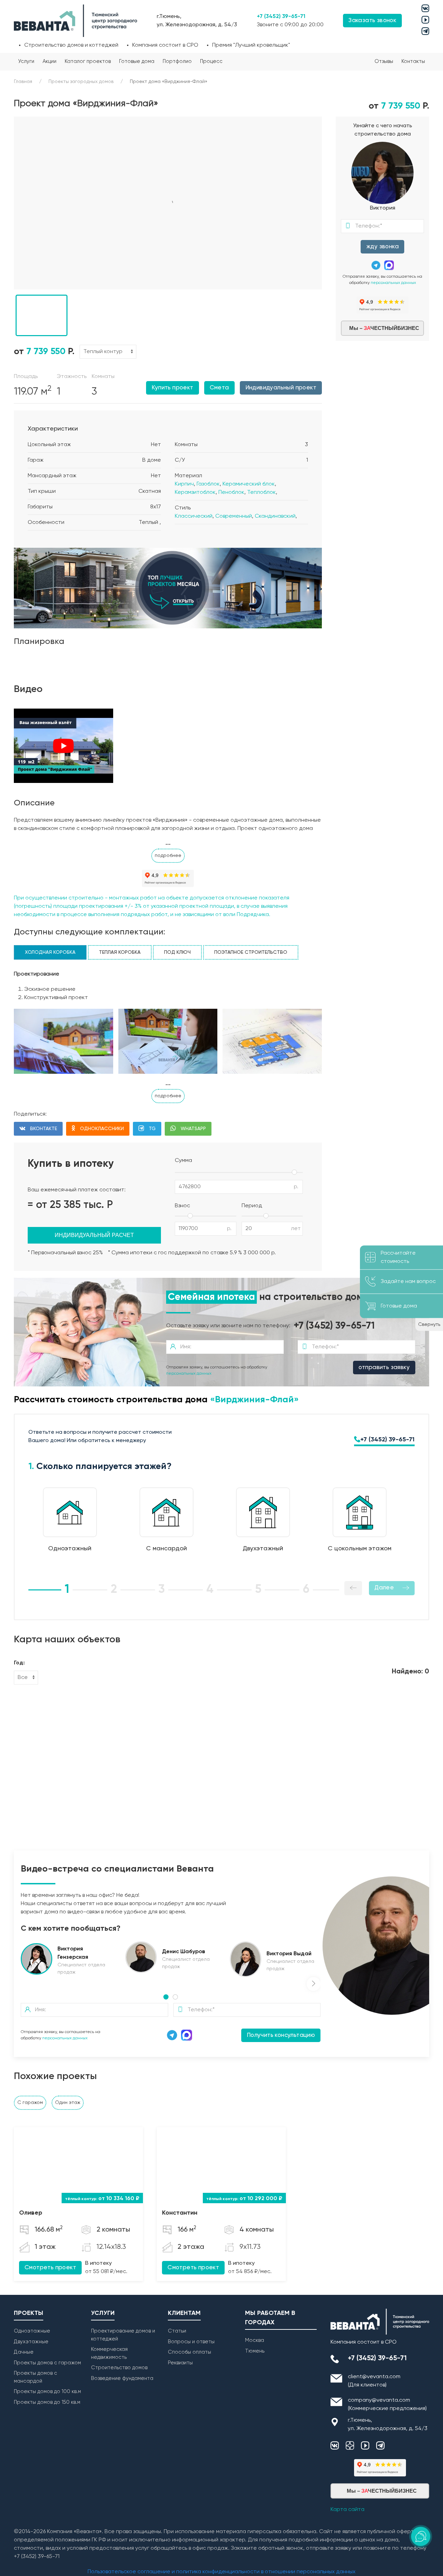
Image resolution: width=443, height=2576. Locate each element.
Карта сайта (347, 2510)
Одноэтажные (32, 2331)
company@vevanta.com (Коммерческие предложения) (387, 2404)
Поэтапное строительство (251, 952)
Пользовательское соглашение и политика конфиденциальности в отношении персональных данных (221, 2572)
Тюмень (255, 2351)
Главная (23, 82)
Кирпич (184, 484)
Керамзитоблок (195, 492)
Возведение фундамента (122, 2378)
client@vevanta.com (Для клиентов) (374, 2381)
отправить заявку (384, 1368)
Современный (234, 516)
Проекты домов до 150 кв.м (47, 2402)
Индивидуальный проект (281, 388)
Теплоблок (261, 492)
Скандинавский (275, 516)
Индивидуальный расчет (94, 1235)
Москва (255, 2340)
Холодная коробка (50, 952)
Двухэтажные (31, 2342)
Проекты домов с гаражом (47, 2363)
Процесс (211, 61)
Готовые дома (137, 61)
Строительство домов (119, 2368)
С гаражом (30, 2103)
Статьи (177, 2331)
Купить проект (172, 388)
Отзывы (384, 61)
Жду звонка (382, 247)
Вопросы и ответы (191, 2342)
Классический (194, 516)
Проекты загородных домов (81, 82)
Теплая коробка (120, 952)
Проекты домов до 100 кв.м (47, 2392)
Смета (219, 388)
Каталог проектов (88, 61)
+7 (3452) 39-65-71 (281, 17)
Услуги (26, 61)
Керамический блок (249, 484)
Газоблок (208, 484)
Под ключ (177, 952)
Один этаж (68, 2103)
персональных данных (393, 283)
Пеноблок (231, 492)
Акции (49, 61)
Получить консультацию (281, 2035)
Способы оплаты (189, 2352)
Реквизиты (180, 2363)
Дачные (24, 2352)
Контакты (413, 61)
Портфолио (177, 61)
